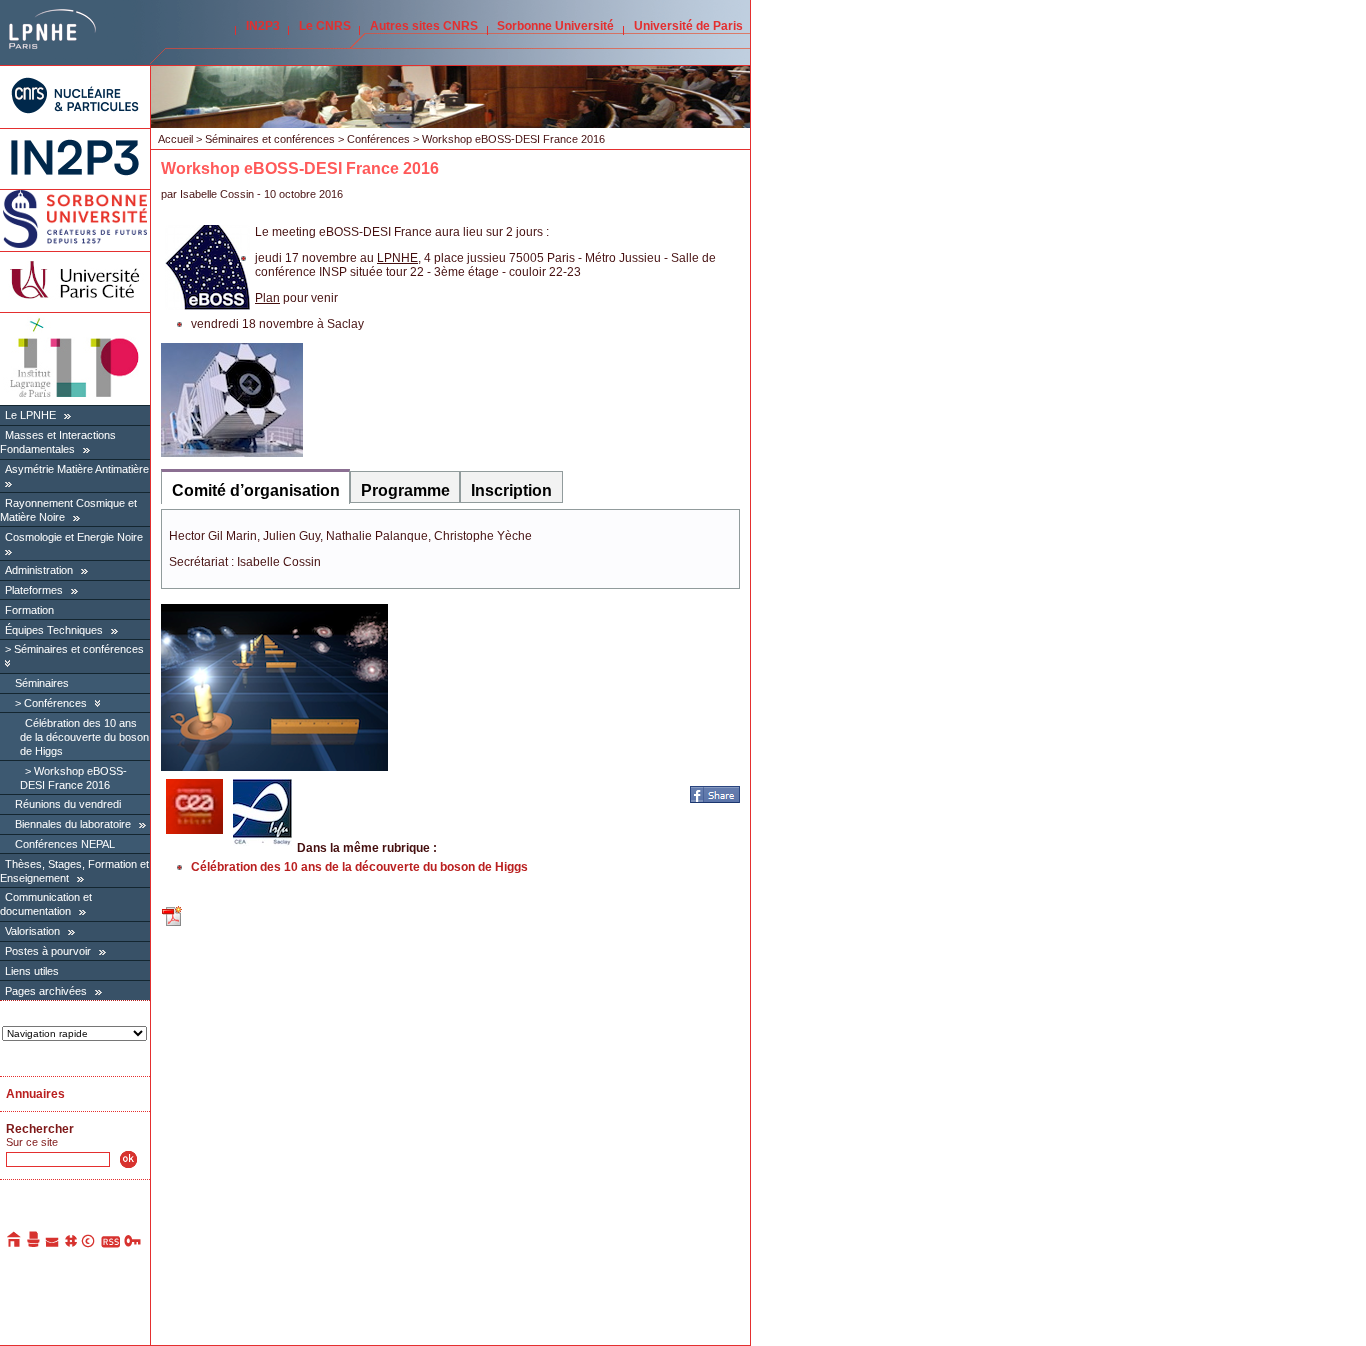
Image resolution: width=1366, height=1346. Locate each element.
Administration (39, 570)
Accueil (175, 139)
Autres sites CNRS (424, 26)
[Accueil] (15, 1244)
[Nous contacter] (53, 1244)
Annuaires (35, 1094)
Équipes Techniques (54, 630)
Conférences (55, 703)
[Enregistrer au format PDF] (173, 924)
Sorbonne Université (555, 26)
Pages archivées (46, 991)
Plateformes (34, 590)
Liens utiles (32, 971)
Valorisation (32, 931)
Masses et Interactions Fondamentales (58, 442)
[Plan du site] (71, 1244)
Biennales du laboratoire (73, 824)
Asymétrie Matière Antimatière (77, 469)
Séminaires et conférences (79, 649)
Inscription (511, 490)
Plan (267, 298)
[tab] (255, 486)
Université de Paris (688, 26)
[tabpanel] (450, 549)
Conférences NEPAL (65, 844)
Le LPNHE (30, 415)
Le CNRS (325, 26)
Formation (29, 610)
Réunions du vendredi (68, 804)
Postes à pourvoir (48, 951)
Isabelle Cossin (217, 194)
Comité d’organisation (256, 490)
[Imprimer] (34, 1244)
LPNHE (397, 258)
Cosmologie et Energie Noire (74, 537)
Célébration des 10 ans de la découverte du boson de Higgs (84, 737)
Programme (405, 490)
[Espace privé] (133, 1244)
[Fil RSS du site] (110, 1244)
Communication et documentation (46, 904)
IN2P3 (263, 26)
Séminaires (42, 683)
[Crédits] (89, 1244)
